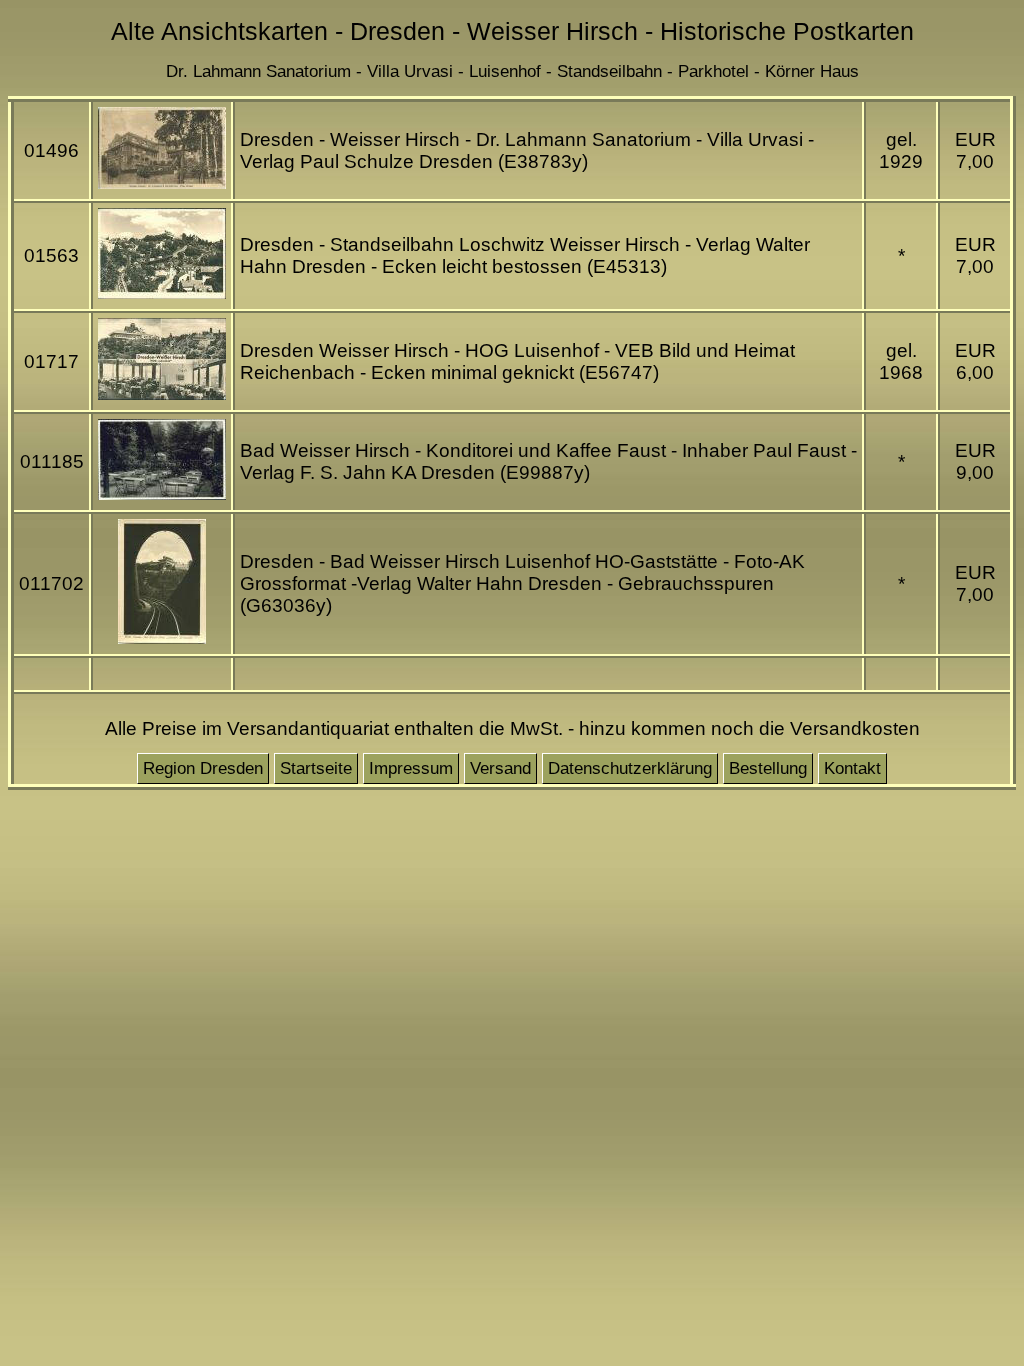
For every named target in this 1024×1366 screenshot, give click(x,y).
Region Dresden (203, 768)
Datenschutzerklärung (630, 768)
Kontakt (852, 768)
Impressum (411, 768)
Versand (500, 768)
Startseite (316, 768)
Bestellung (768, 768)
